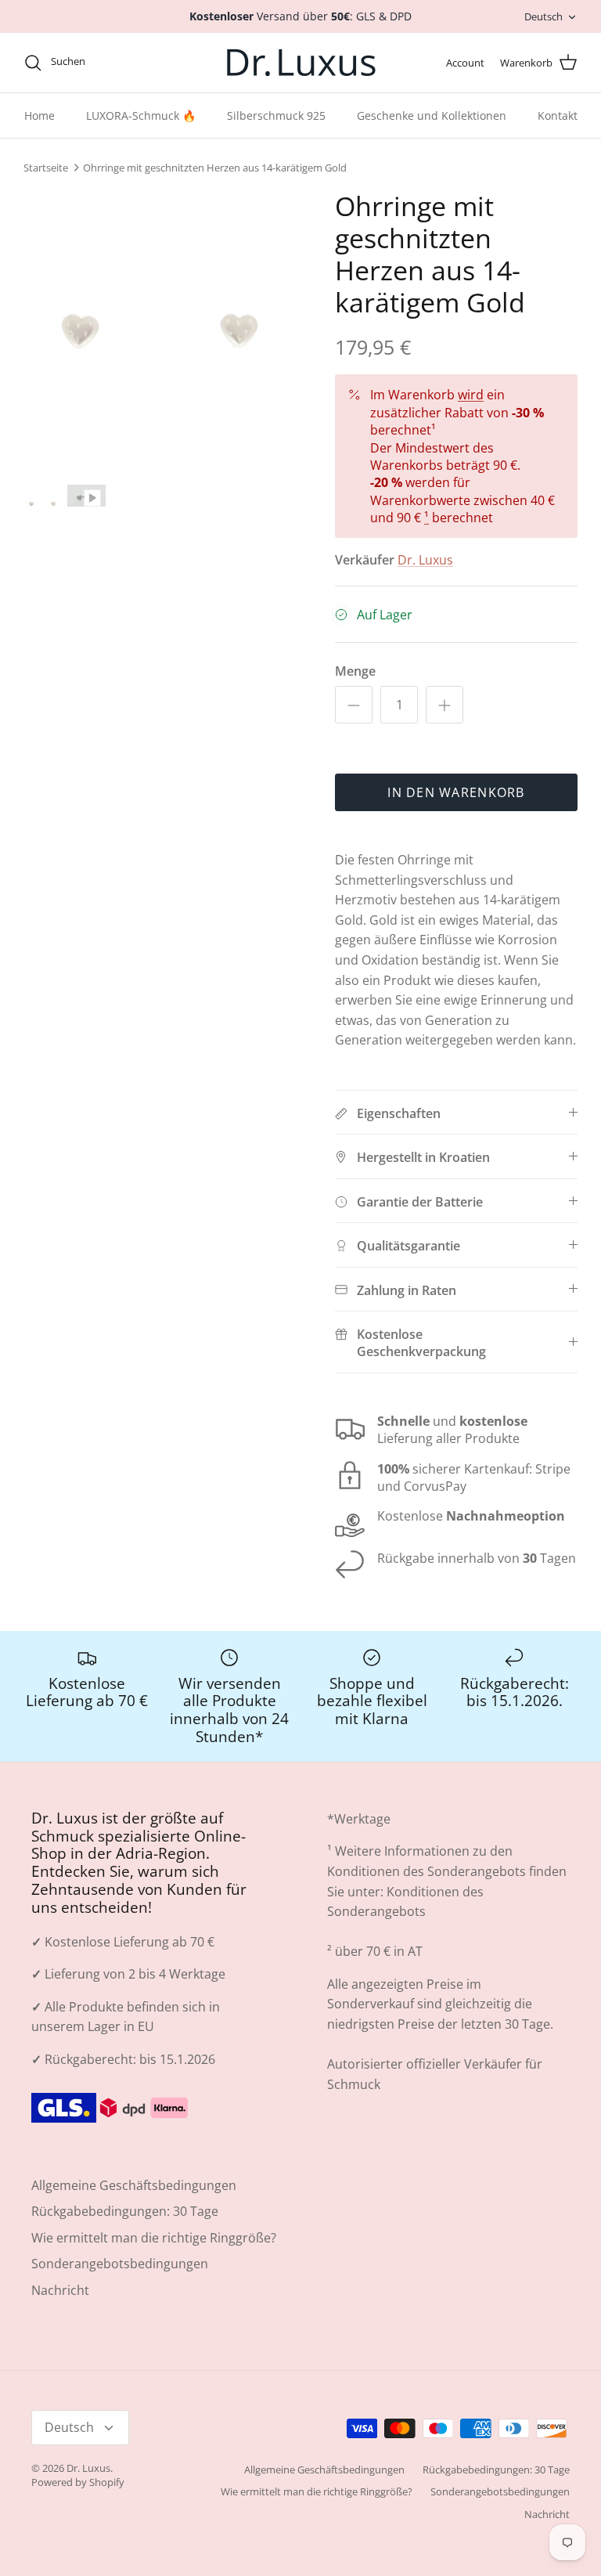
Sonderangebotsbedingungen (120, 2291)
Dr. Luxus (425, 587)
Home (40, 143)
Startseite (46, 195)
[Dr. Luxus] (301, 90)
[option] (162, 356)
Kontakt (558, 143)
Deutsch (543, 30)
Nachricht (60, 2318)
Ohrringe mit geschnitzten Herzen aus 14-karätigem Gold (215, 195)
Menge (355, 698)
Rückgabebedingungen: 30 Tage (125, 2239)
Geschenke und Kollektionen (432, 143)
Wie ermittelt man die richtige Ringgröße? (154, 2265)
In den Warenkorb (456, 820)
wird (471, 422)
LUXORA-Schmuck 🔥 (141, 143)
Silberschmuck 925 (276, 143)
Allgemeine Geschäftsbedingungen (134, 2213)
